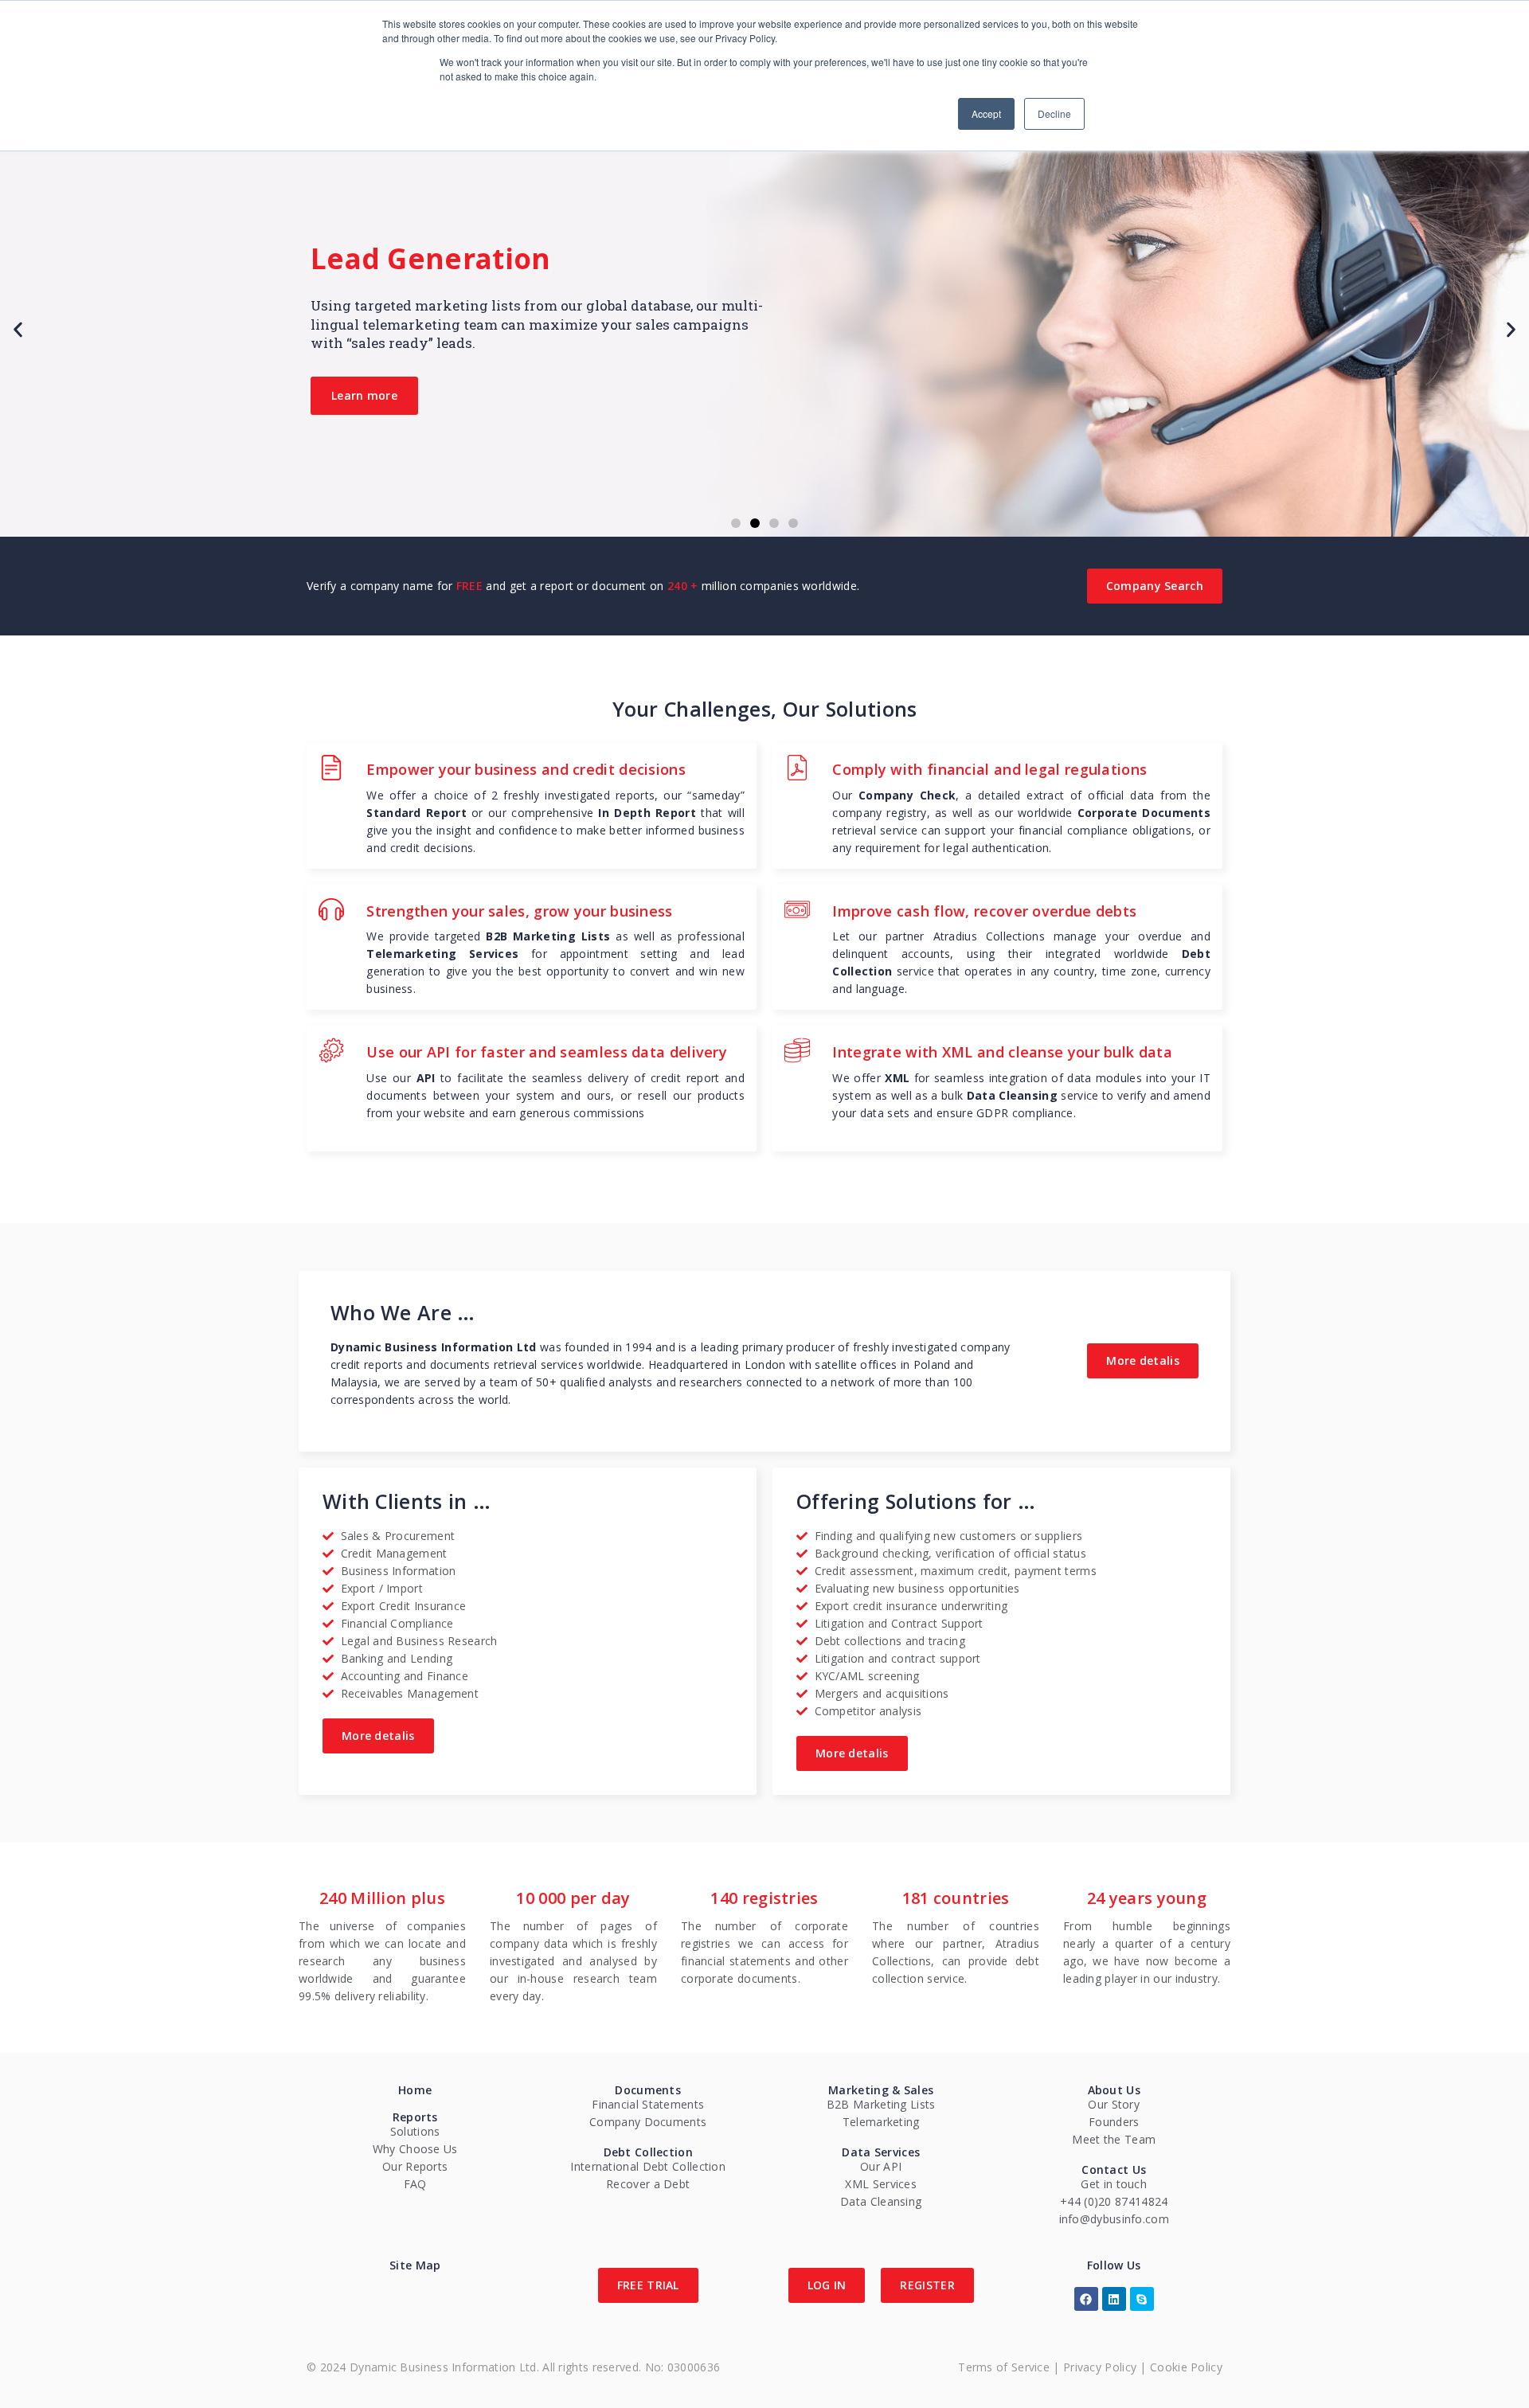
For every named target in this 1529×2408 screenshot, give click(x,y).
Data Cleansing (1012, 1095)
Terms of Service (1004, 2367)
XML (897, 1078)
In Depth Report (647, 813)
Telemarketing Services (442, 954)
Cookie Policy (1186, 2367)
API (426, 1078)
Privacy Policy (1100, 2367)
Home (415, 2090)
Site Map (415, 2265)
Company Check (907, 795)
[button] (736, 523)
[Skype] (1142, 2299)
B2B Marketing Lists (548, 936)
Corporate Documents (1144, 813)
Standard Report (416, 813)
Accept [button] (986, 113)
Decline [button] (1054, 113)
